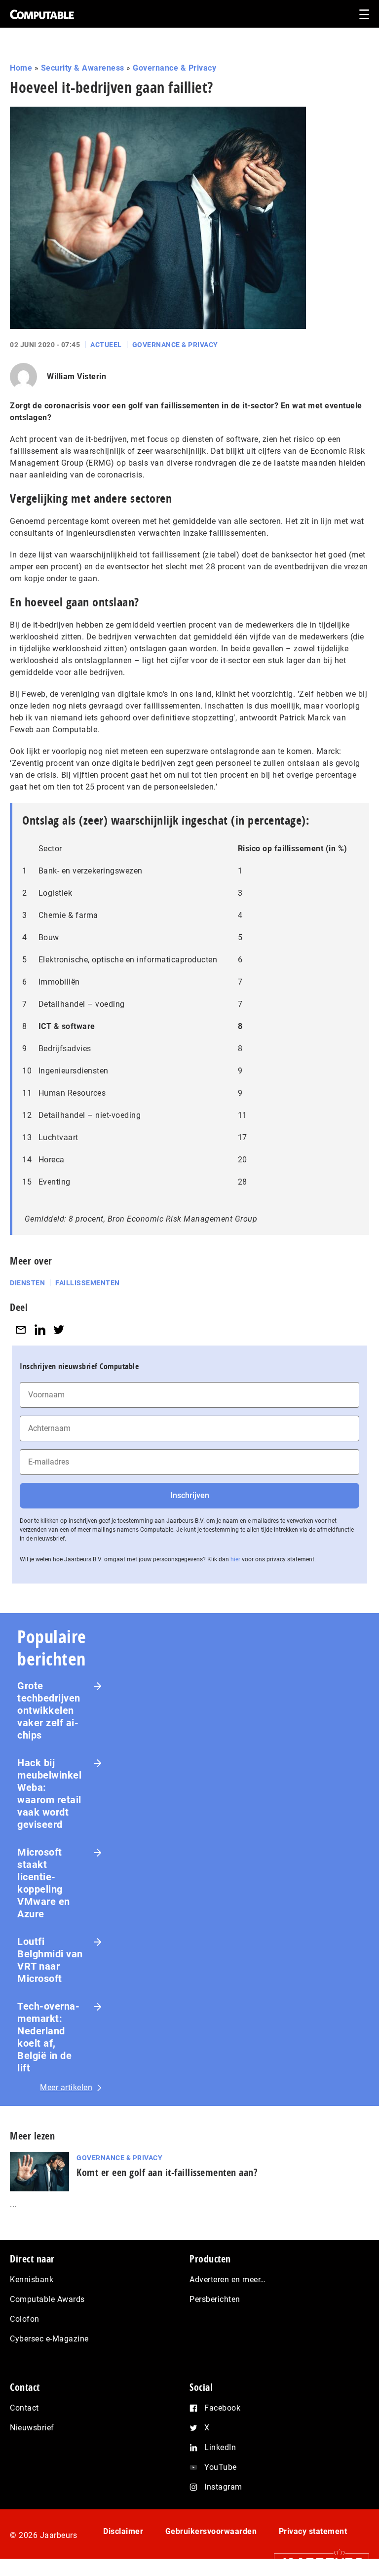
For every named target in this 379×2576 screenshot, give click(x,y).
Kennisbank (32, 2279)
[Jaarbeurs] (317, 2562)
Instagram (223, 2487)
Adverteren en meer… (228, 2279)
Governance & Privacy (174, 68)
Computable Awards (47, 2299)
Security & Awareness (83, 68)
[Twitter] (59, 1329)
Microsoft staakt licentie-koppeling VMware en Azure (44, 1883)
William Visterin (76, 376)
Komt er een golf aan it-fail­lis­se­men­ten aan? (167, 2172)
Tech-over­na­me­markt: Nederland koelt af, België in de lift (48, 2037)
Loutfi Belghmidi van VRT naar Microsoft (50, 1960)
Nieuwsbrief (32, 2428)
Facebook (222, 2408)
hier (235, 1559)
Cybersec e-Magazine (49, 2339)
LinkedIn (220, 2447)
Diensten (27, 1283)
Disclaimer (123, 2531)
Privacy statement (313, 2531)
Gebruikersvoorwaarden (211, 2531)
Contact (24, 2408)
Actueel (106, 345)
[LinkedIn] (40, 1329)
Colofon (25, 2319)
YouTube (221, 2467)
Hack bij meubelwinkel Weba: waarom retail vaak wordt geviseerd (49, 1794)
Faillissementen (88, 1283)
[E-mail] (21, 1329)
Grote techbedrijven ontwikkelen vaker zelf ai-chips (49, 1710)
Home (21, 68)
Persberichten (215, 2299)
